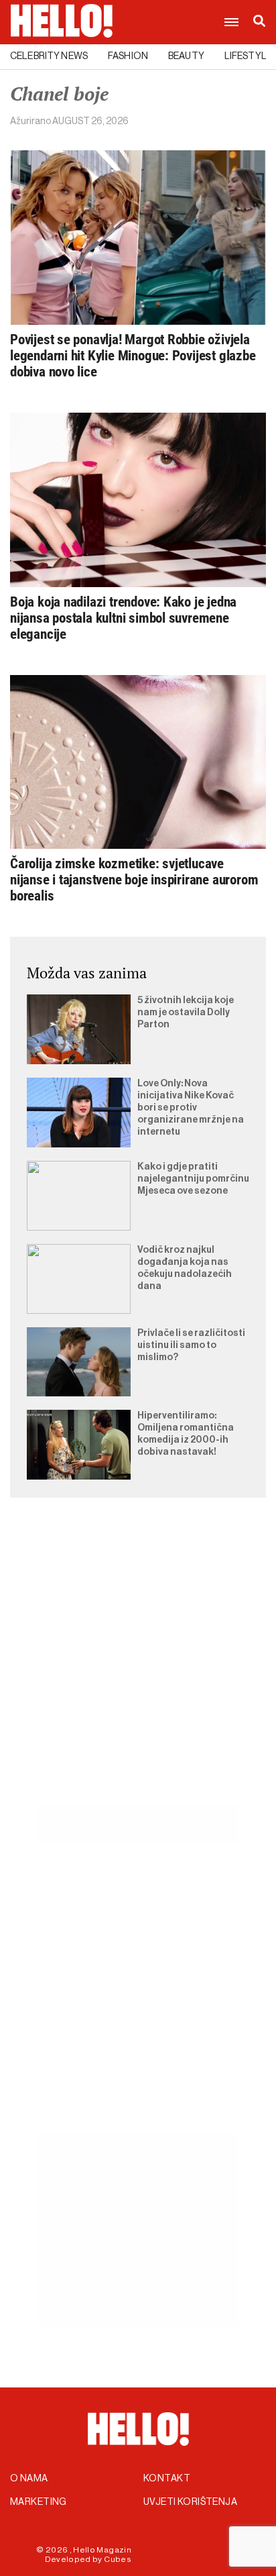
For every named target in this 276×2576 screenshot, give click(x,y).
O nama (29, 2479)
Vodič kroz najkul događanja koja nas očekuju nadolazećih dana (185, 1268)
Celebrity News (49, 56)
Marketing (39, 2502)
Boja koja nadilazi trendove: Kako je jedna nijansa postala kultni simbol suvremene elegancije (123, 618)
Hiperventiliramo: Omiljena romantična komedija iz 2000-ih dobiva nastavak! (186, 1434)
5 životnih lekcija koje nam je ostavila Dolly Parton (186, 1013)
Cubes (118, 2559)
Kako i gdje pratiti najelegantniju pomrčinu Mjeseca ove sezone (193, 1179)
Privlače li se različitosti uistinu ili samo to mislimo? (191, 1345)
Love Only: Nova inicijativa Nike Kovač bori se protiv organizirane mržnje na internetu (191, 1108)
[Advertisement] (138, 1667)
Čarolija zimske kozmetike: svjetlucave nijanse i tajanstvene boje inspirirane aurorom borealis (134, 880)
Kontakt (167, 2479)
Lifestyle (248, 56)
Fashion (128, 56)
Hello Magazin (102, 2550)
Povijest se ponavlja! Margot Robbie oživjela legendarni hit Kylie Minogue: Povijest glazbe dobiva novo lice (133, 356)
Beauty (186, 56)
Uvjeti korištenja (190, 2502)
